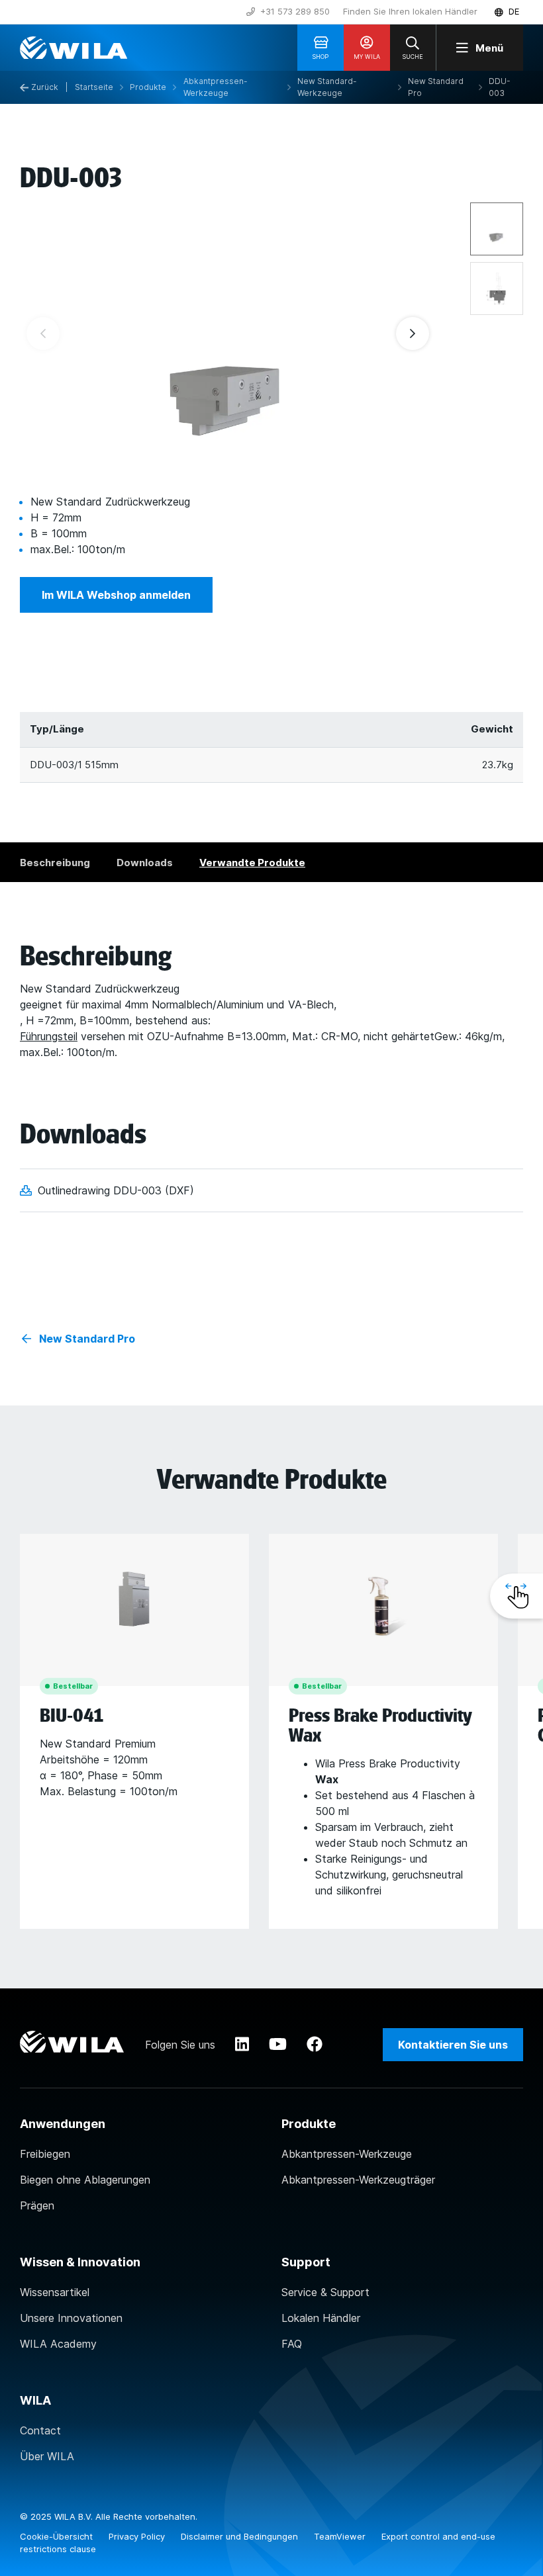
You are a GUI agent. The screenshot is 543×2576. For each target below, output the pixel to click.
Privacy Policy (138, 2536)
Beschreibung (55, 863)
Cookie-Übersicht (58, 2536)
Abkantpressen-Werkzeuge (347, 2154)
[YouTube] (278, 2045)
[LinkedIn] (242, 2045)
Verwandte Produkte (252, 863)
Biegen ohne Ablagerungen (85, 2180)
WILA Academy (58, 2344)
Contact (40, 2430)
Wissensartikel (55, 2292)
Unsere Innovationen (71, 2318)
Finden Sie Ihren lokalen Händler (410, 11)
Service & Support (325, 2292)
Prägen (37, 2205)
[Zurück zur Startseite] (74, 48)
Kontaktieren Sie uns (453, 2045)
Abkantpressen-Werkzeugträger (358, 2180)
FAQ (292, 2344)
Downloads (145, 863)
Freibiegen (45, 2154)
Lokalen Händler (321, 2318)
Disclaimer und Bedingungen (241, 2536)
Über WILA (47, 2456)
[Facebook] (315, 2045)
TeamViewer (341, 2536)
